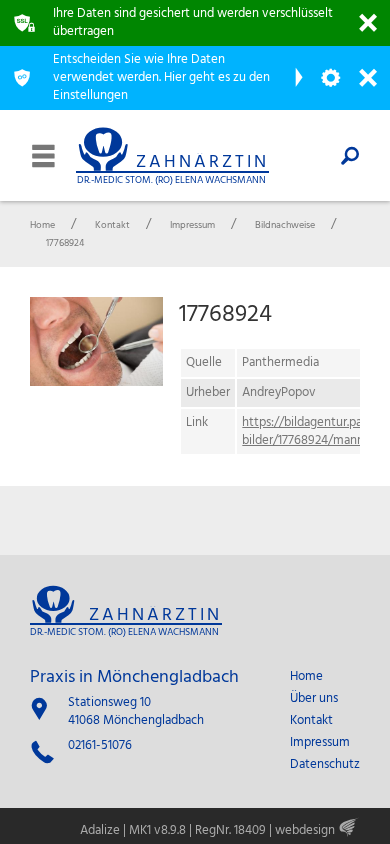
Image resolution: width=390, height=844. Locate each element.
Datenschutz (325, 765)
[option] (96, 341)
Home (306, 677)
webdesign (305, 830)
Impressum (320, 743)
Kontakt (311, 721)
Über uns (314, 699)
